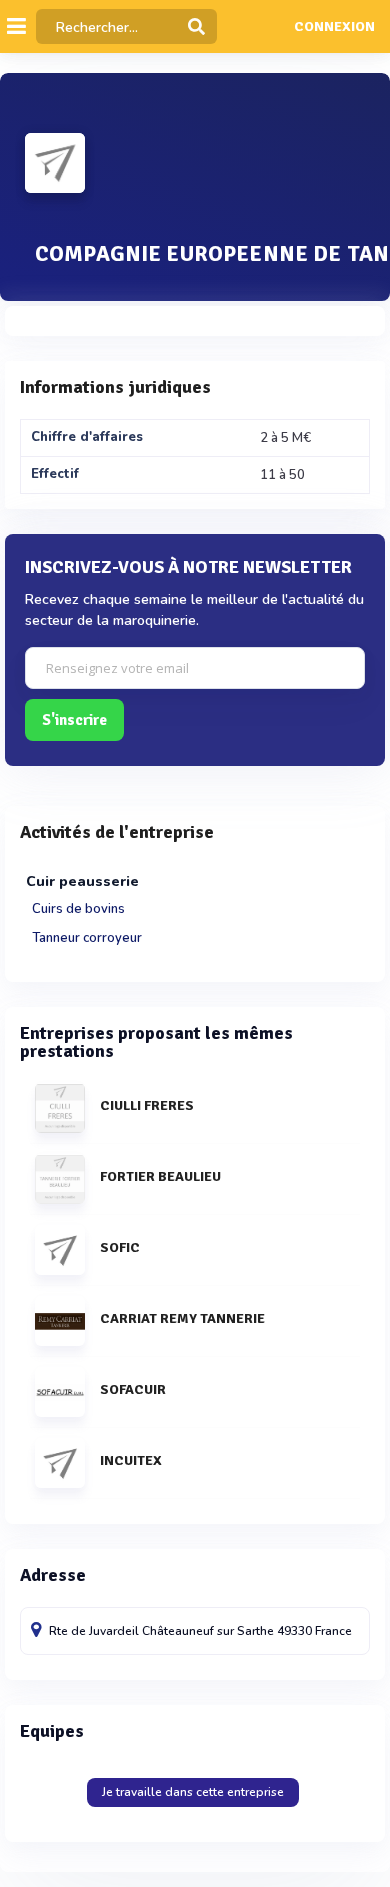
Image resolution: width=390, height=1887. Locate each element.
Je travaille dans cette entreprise (193, 1792)
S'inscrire (74, 720)
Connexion (334, 27)
